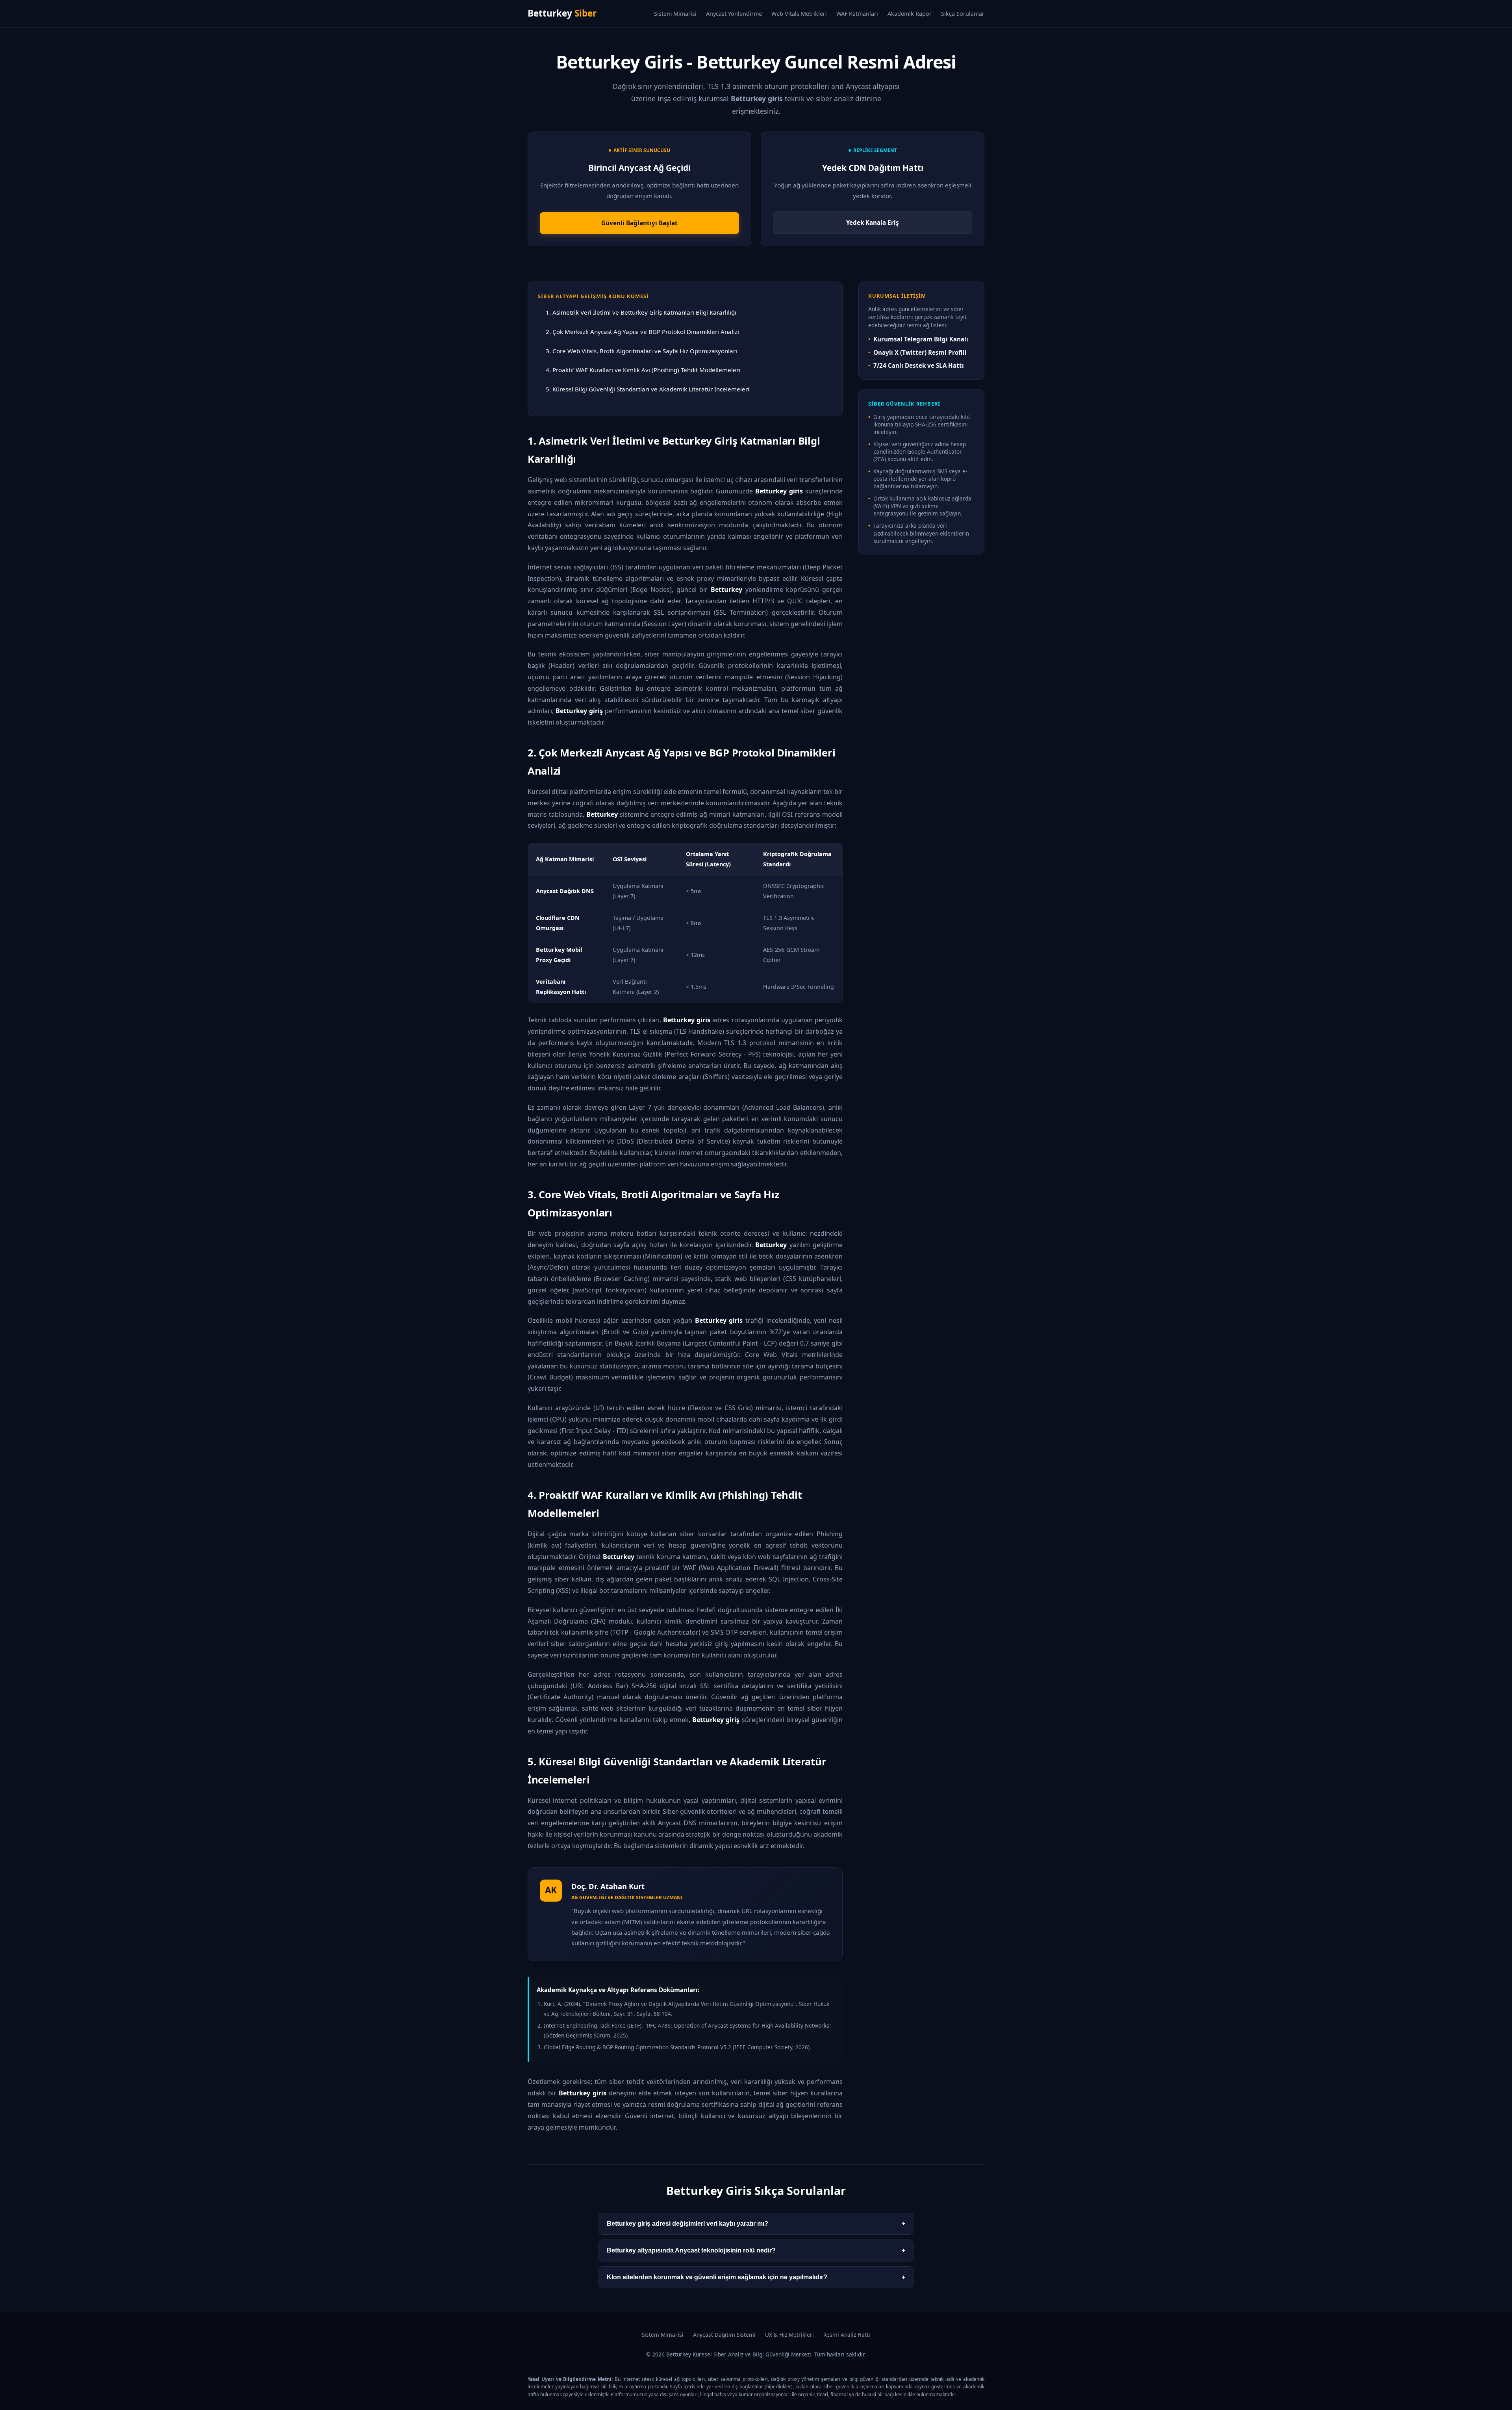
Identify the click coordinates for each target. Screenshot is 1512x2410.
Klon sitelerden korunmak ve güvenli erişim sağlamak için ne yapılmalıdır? (756, 2277)
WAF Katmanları (857, 14)
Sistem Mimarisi (675, 14)
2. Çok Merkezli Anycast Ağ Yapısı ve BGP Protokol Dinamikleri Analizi (642, 332)
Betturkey (562, 13)
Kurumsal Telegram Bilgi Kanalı (921, 339)
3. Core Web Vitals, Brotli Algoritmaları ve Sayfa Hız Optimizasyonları (641, 351)
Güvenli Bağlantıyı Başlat (639, 223)
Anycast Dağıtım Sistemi (724, 2335)
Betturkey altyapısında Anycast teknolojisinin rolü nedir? (756, 2250)
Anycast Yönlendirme (734, 14)
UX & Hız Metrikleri (789, 2335)
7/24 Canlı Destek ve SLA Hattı (919, 365)
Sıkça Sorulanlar (963, 14)
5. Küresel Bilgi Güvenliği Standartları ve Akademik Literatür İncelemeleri (648, 389)
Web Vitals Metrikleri (799, 14)
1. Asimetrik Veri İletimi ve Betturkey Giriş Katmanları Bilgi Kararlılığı (641, 312)
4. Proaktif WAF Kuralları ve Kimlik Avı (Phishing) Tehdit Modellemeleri (643, 370)
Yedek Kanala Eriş (873, 222)
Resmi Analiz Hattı (847, 2335)
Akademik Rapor (910, 14)
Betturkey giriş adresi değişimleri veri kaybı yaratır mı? (756, 2224)
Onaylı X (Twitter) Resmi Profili (920, 352)
